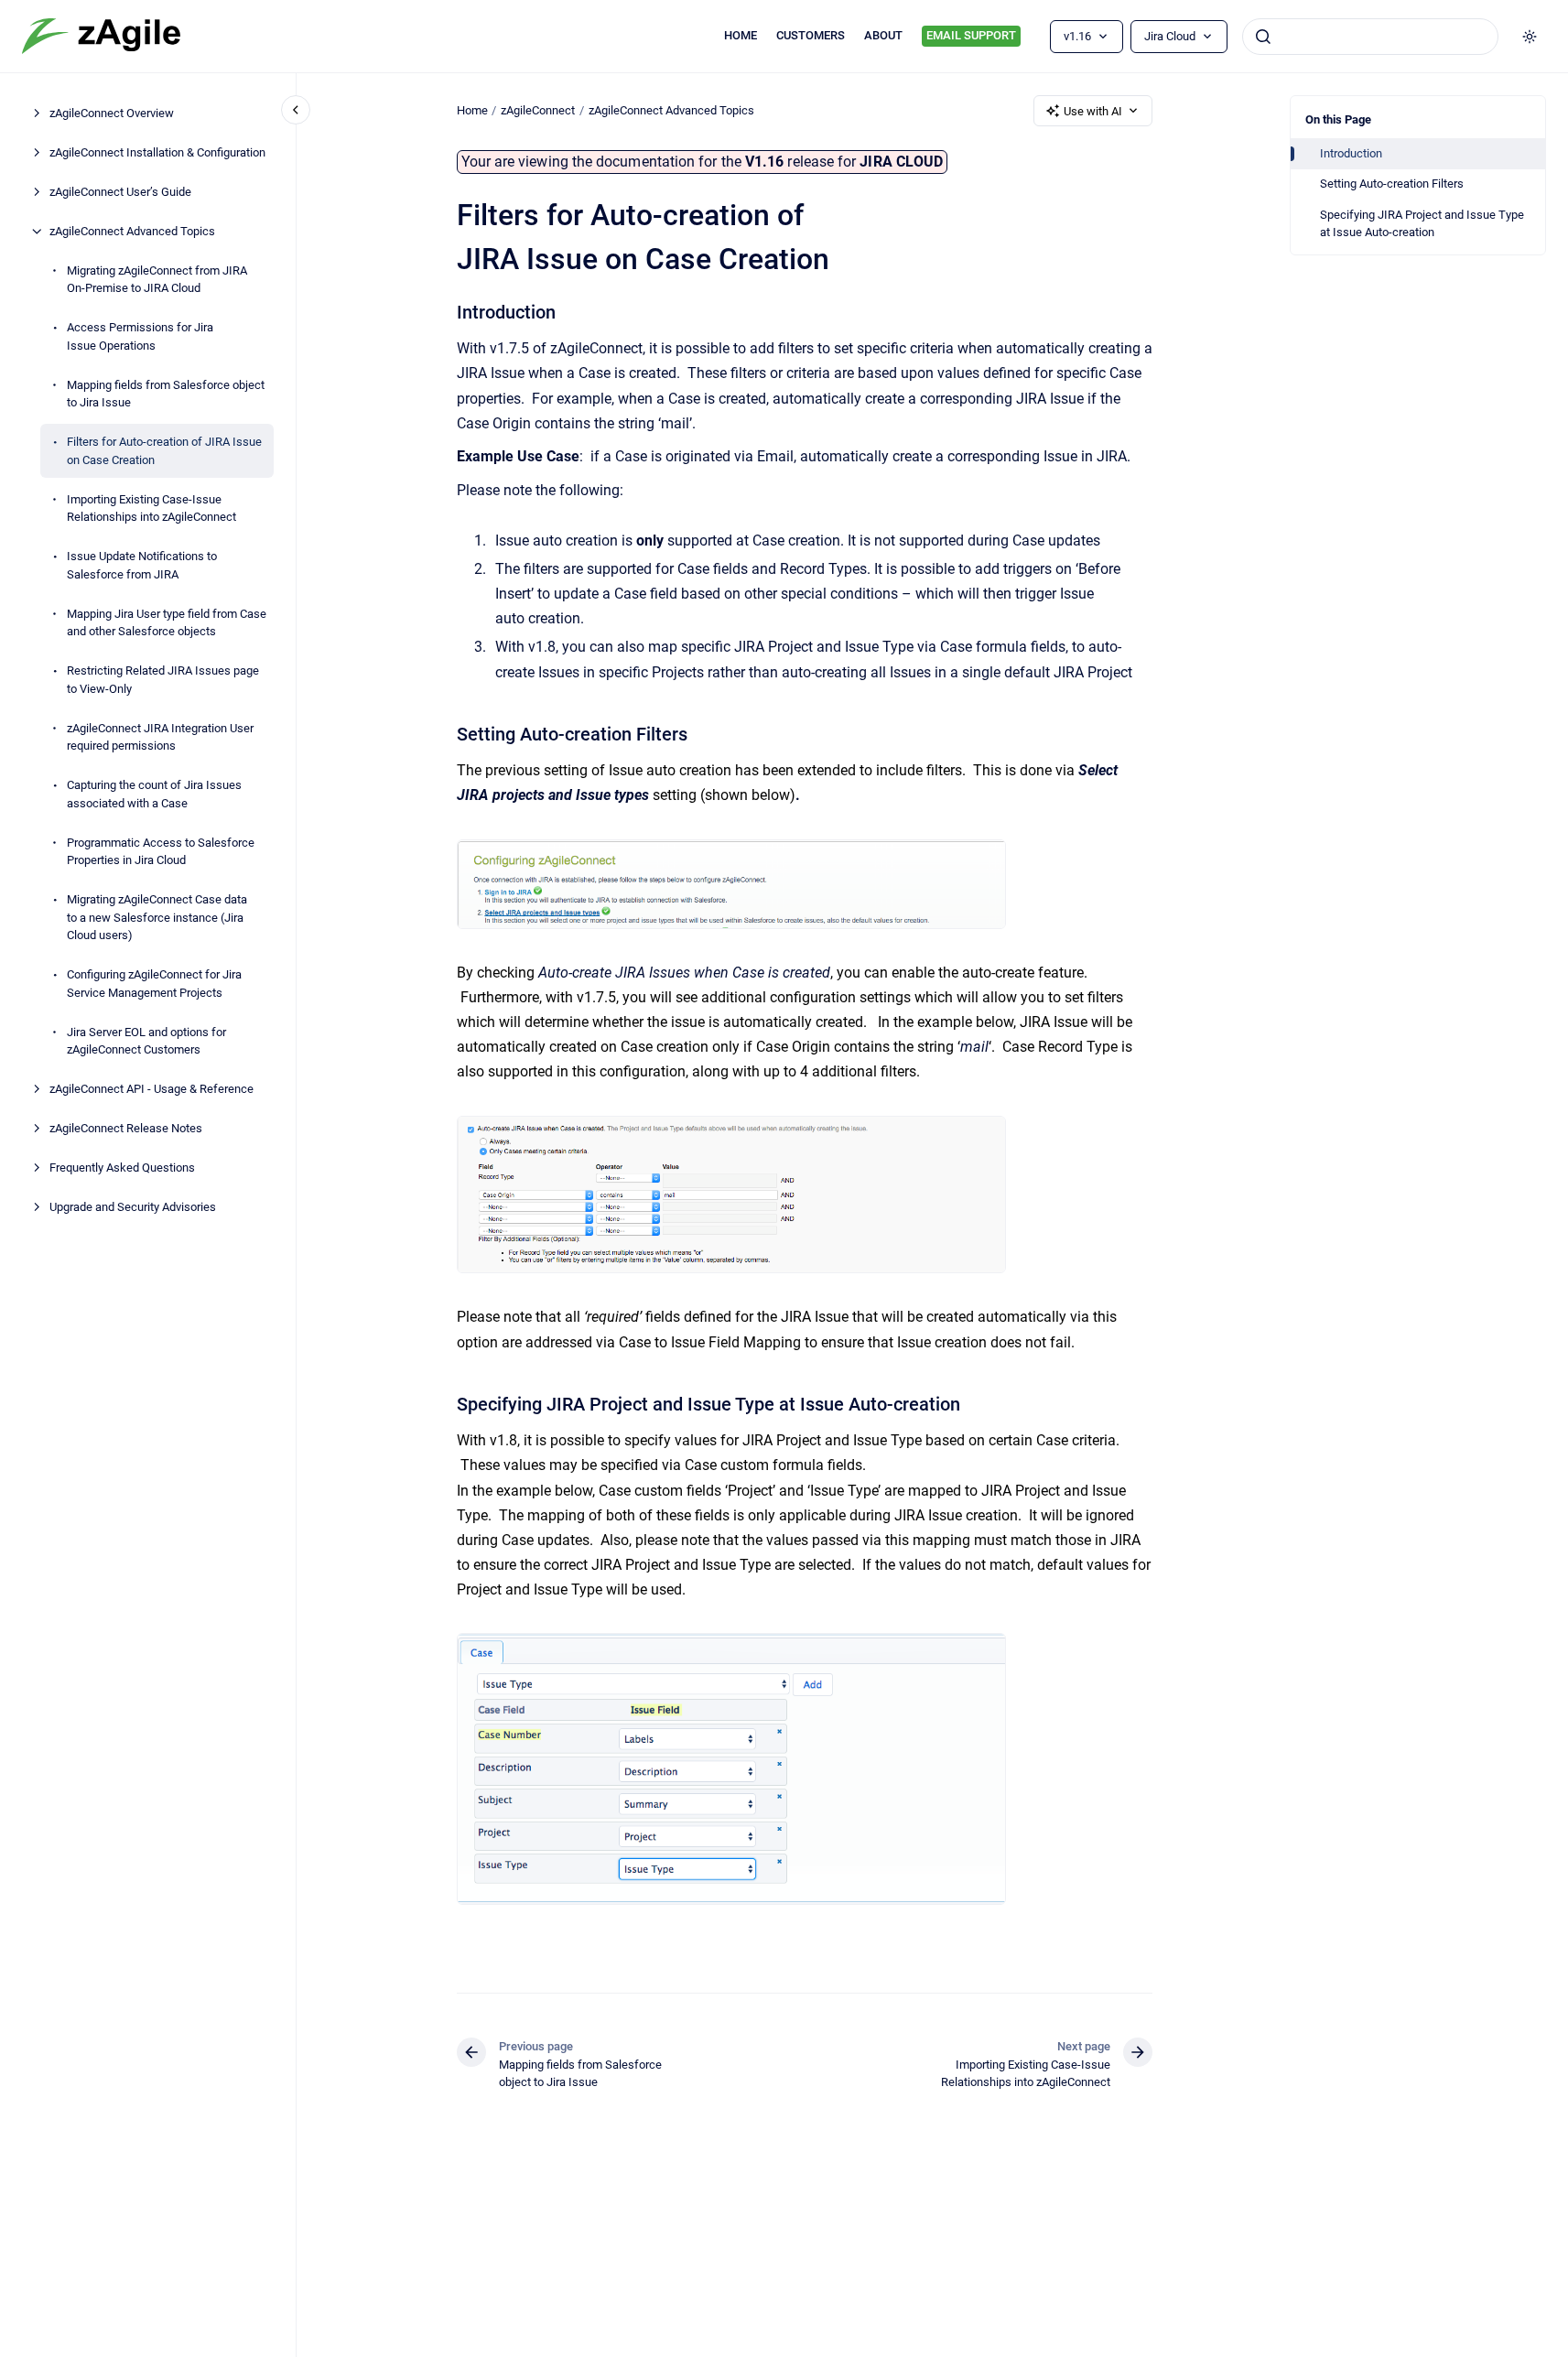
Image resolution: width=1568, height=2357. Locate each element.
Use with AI (1093, 111)
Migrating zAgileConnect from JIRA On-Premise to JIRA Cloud (157, 280)
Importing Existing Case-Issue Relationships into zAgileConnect (151, 508)
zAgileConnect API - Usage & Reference (151, 1089)
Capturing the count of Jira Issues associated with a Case (154, 794)
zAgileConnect (538, 110)
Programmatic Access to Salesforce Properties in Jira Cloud (161, 852)
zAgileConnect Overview (112, 113)
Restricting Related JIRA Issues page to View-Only (163, 680)
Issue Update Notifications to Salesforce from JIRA (142, 565)
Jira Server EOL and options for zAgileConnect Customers (146, 1041)
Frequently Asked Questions (122, 1168)
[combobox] (1370, 37)
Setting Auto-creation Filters (1392, 184)
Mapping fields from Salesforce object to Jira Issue (166, 394)
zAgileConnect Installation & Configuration (157, 152)
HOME (741, 35)
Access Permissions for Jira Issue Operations (140, 336)
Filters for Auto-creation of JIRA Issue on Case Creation (164, 451)
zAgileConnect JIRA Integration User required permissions (160, 737)
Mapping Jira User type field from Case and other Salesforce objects (167, 623)
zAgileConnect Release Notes (126, 1128)
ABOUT (883, 35)
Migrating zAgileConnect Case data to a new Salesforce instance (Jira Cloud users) (157, 917)
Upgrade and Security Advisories (133, 1207)
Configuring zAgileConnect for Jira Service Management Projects (154, 984)
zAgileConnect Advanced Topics (132, 231)
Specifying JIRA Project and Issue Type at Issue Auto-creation (1422, 224)
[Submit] (1263, 37)
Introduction (1351, 153)
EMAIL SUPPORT (971, 35)
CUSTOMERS (811, 35)
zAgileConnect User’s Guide (120, 192)
